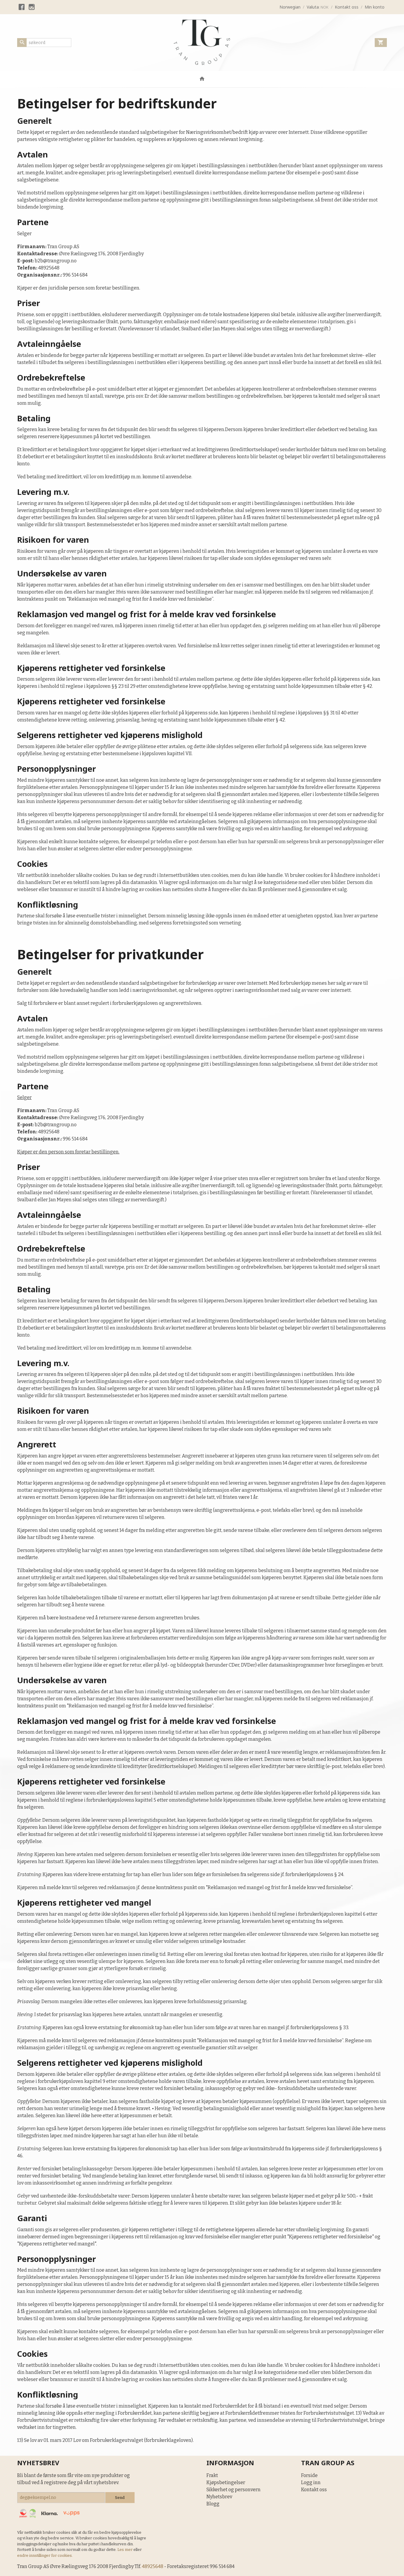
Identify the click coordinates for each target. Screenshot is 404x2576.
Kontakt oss (314, 2490)
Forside (309, 2475)
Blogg (213, 2504)
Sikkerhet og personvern (233, 2490)
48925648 (153, 2566)
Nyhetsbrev (219, 2497)
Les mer (125, 2550)
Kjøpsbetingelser (226, 2482)
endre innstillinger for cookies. (45, 2555)
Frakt (212, 2475)
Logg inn (311, 2482)
